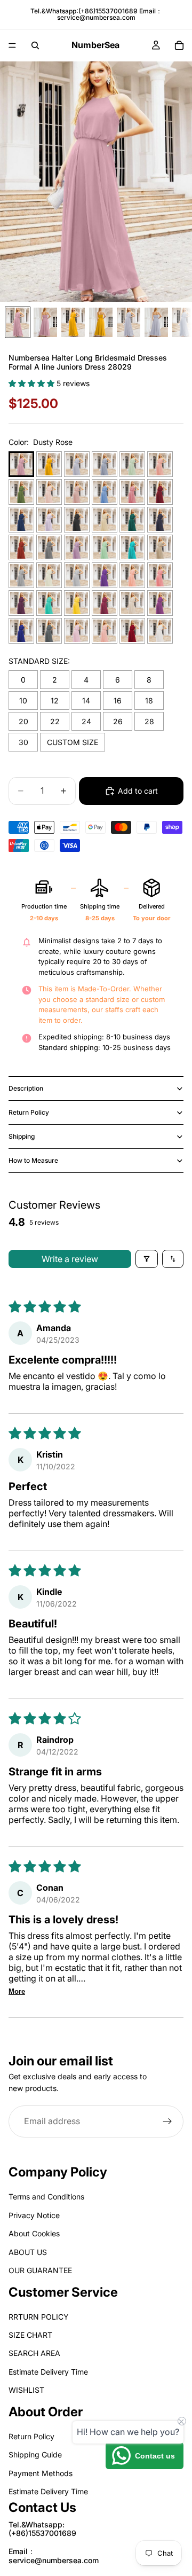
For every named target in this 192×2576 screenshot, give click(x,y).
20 (23, 721)
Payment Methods (41, 2473)
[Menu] (12, 45)
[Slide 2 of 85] (45, 322)
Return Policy (29, 1112)
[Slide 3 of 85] (73, 322)
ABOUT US (28, 2252)
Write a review (70, 1259)
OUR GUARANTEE (40, 2270)
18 (149, 700)
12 (55, 700)
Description (26, 1088)
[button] (33, 383)
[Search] (35, 45)
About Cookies (34, 2233)
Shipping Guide (35, 2454)
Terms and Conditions (46, 2197)
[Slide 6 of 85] (156, 322)
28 (149, 721)
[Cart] (179, 45)
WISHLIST (26, 2390)
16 (118, 700)
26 (118, 721)
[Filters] (147, 1259)
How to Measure (33, 1160)
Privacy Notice (34, 2215)
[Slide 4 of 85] (101, 322)
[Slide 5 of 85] (129, 322)
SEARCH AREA (34, 2353)
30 (23, 742)
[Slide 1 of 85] (18, 322)
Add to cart (138, 791)
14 (86, 700)
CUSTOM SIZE (73, 742)
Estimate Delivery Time (48, 2372)
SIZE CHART (30, 2335)
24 (86, 721)
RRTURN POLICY (39, 2316)
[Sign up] (167, 2121)
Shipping (22, 1136)
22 (55, 721)
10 (23, 700)
